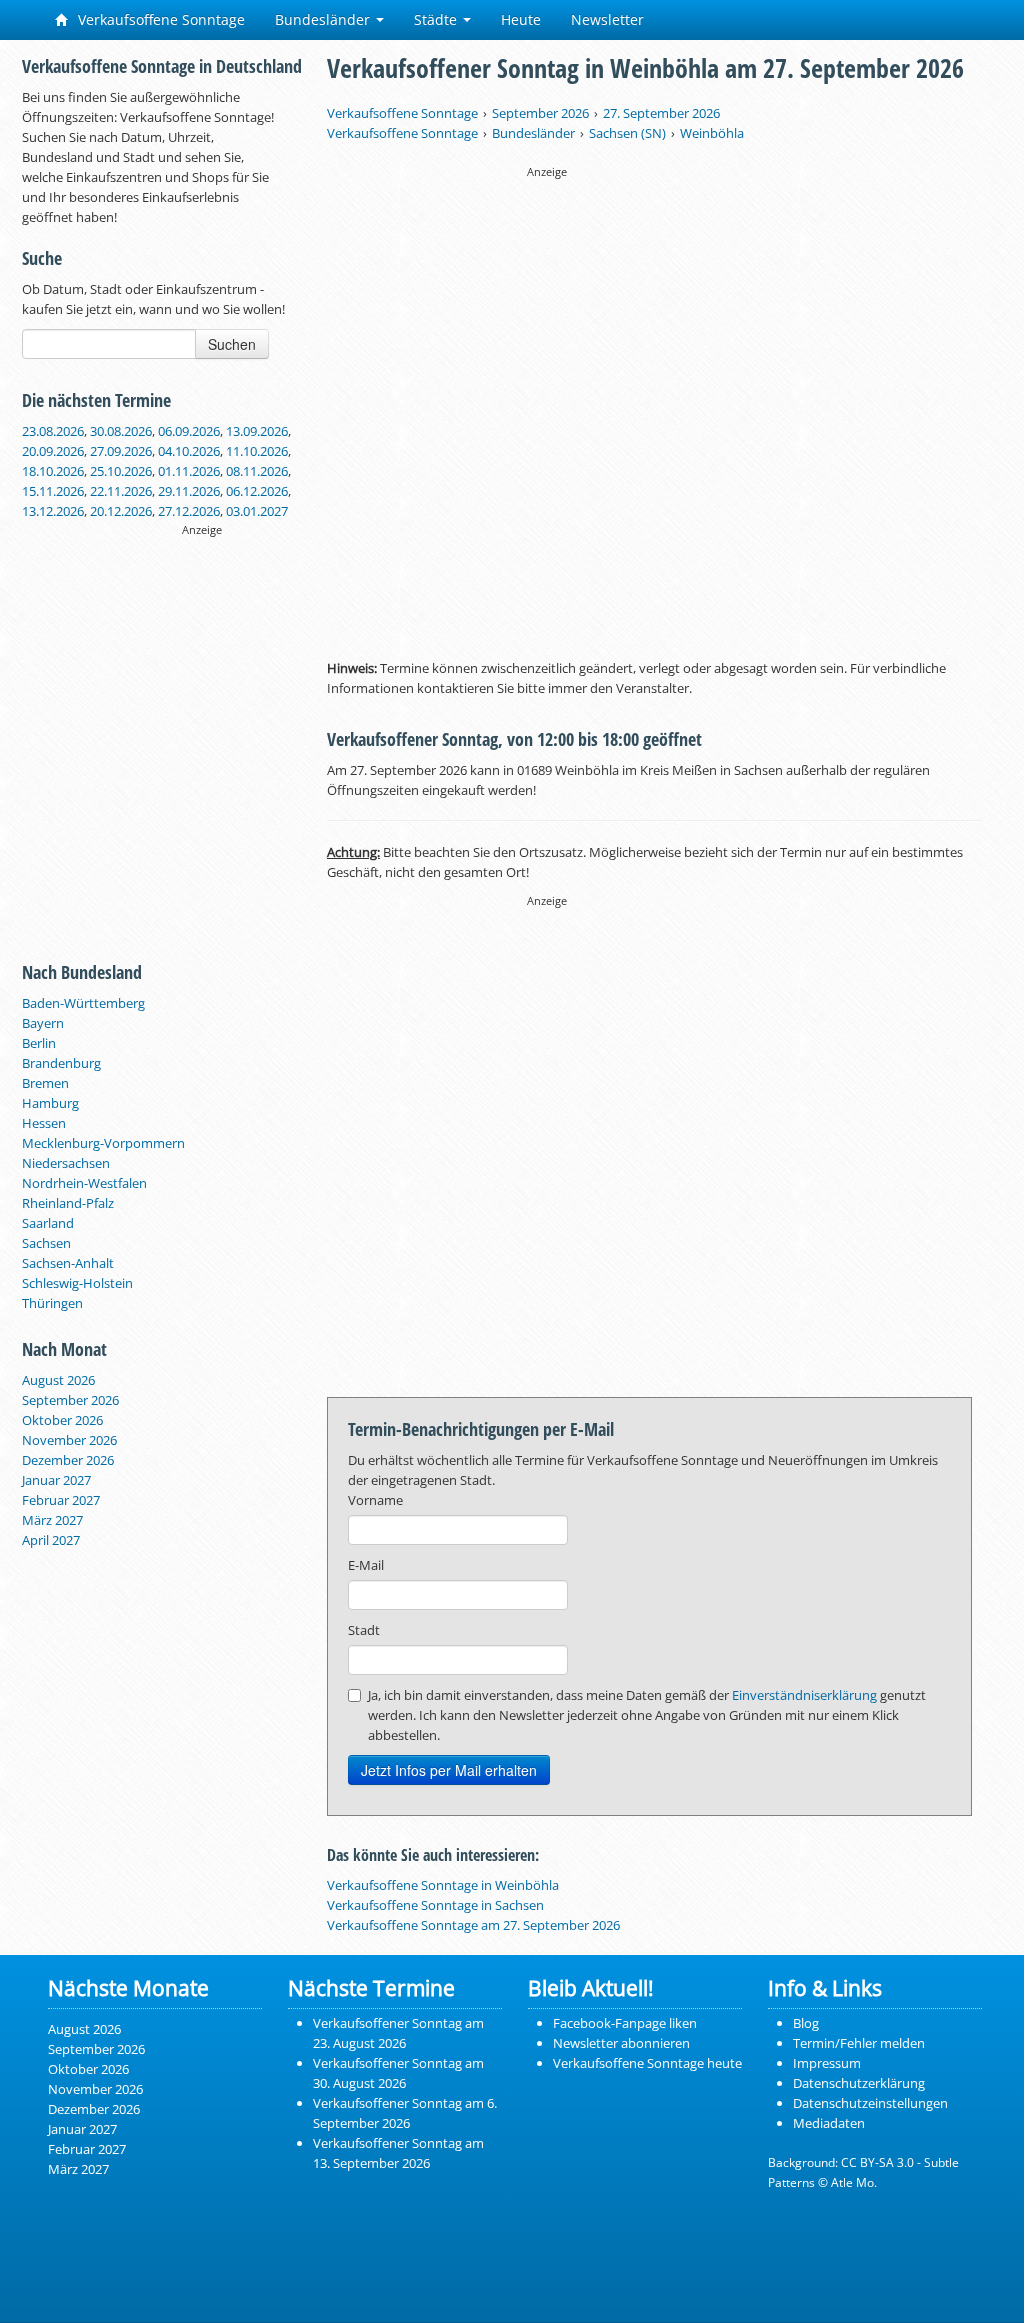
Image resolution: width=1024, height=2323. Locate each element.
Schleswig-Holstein (77, 1283)
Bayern (43, 1023)
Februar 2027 (61, 1500)
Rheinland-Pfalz (68, 1203)
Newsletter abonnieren (621, 2043)
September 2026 (70, 1400)
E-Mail (366, 1565)
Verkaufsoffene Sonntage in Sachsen (435, 1905)
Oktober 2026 (62, 1420)
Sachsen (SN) (627, 133)
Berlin (39, 1043)
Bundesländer (324, 19)
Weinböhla (712, 133)
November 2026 (69, 1440)
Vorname (375, 1500)
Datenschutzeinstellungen (870, 2103)
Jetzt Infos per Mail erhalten (449, 1770)
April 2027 (51, 1540)
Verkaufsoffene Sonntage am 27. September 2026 (473, 1925)
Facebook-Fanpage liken (625, 2023)
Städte (437, 19)
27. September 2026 (661, 113)
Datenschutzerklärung (859, 2083)
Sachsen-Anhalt (68, 1263)
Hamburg (50, 1103)
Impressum (827, 2063)
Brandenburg (61, 1063)
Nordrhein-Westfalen (84, 1183)
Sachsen (46, 1243)
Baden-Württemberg (83, 1003)
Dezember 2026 (68, 1460)
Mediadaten (829, 2123)
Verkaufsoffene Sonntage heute (647, 2063)
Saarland (48, 1223)
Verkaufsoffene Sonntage (159, 19)
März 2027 (52, 1520)
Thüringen (52, 1303)
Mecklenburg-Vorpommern (103, 1143)
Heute (521, 19)
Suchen (232, 344)
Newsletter (607, 19)
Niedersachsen (66, 1163)
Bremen (45, 1083)
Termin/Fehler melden (859, 2043)
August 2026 (58, 1380)
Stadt (364, 1630)
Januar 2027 (56, 1480)
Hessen (44, 1123)
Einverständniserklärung (804, 1695)
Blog (806, 2023)
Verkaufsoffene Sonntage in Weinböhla (443, 1885)
